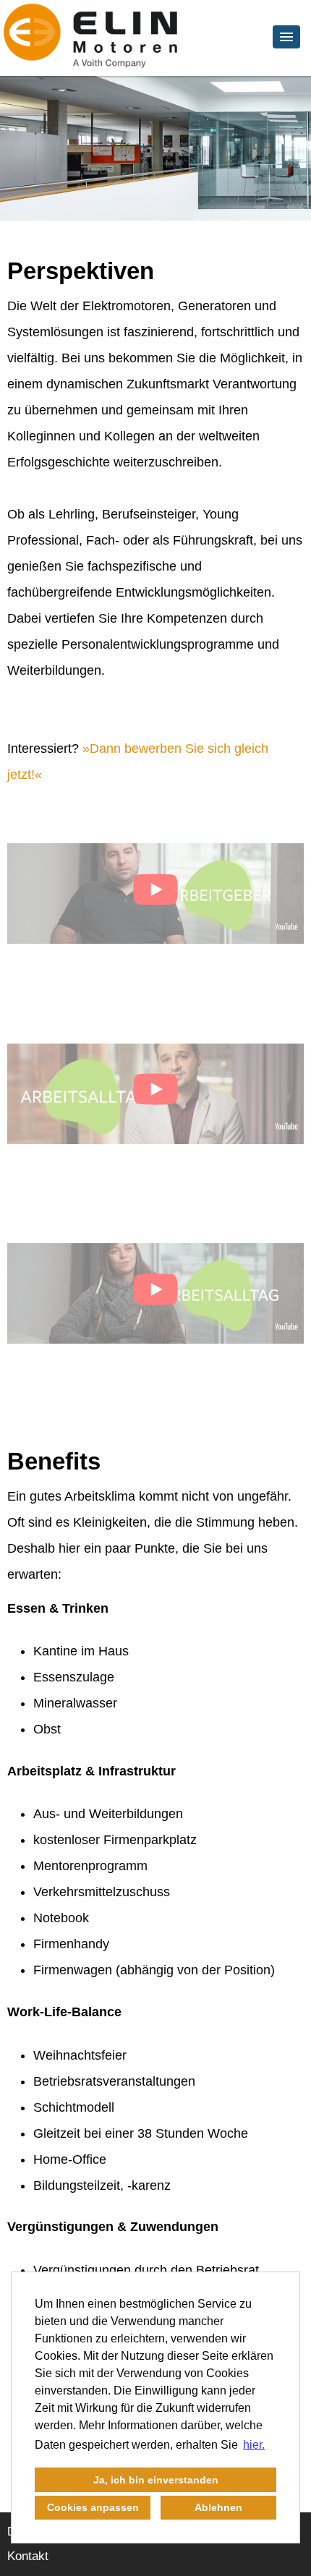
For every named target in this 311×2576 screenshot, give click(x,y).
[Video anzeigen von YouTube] (155, 894)
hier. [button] (254, 2445)
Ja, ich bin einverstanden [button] (156, 2480)
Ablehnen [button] (218, 2507)
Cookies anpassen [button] (93, 2507)
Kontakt (28, 2556)
